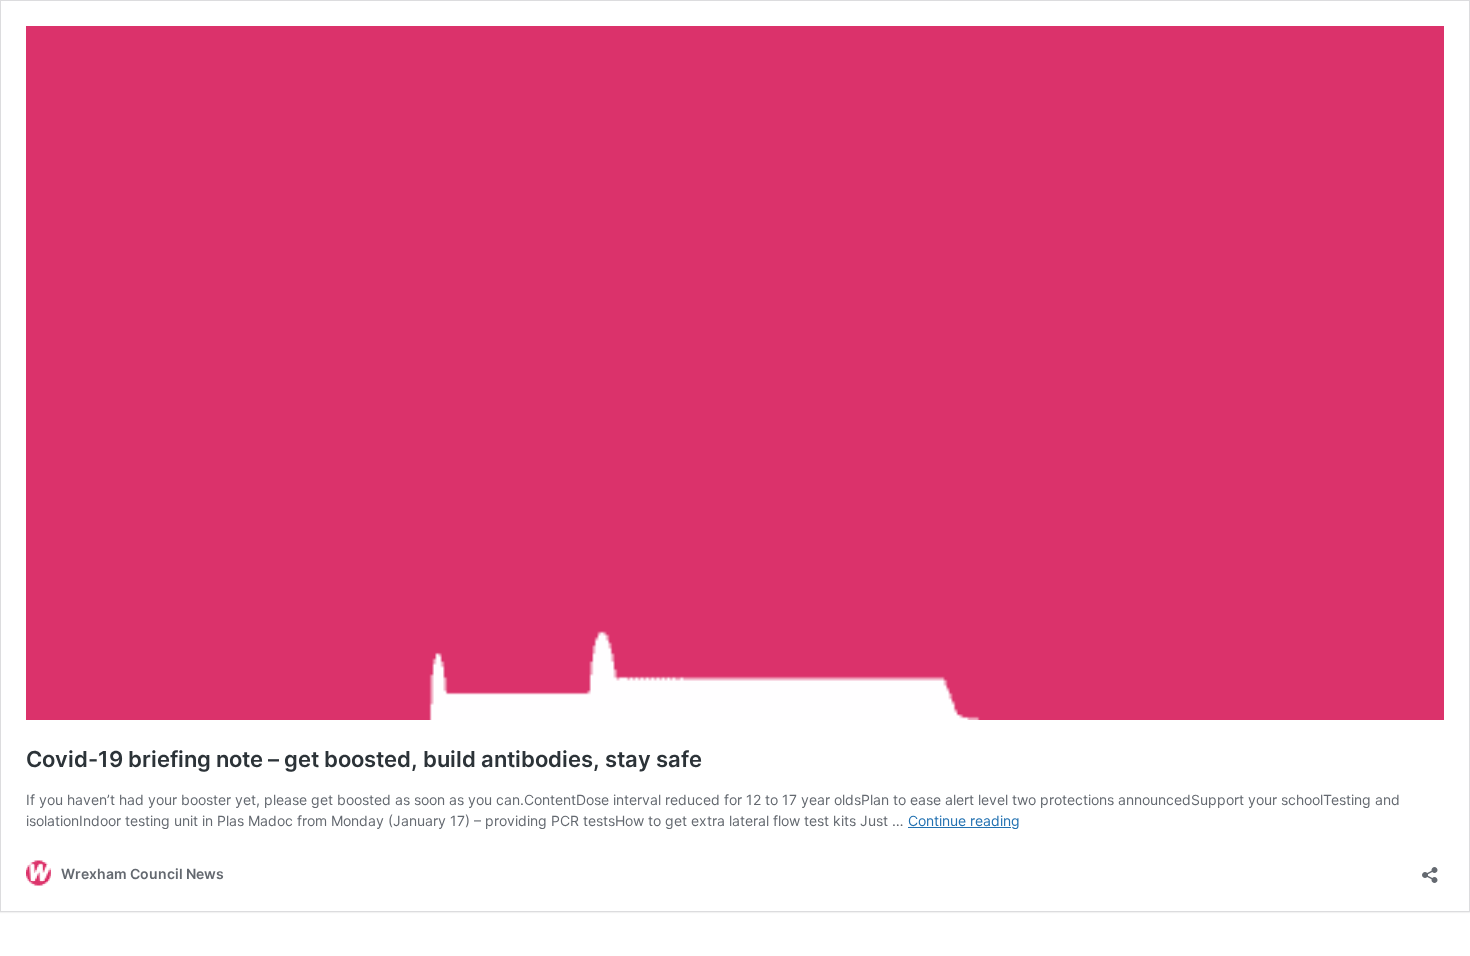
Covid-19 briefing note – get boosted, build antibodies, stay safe (364, 759)
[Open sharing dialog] (1430, 868)
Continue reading (964, 820)
